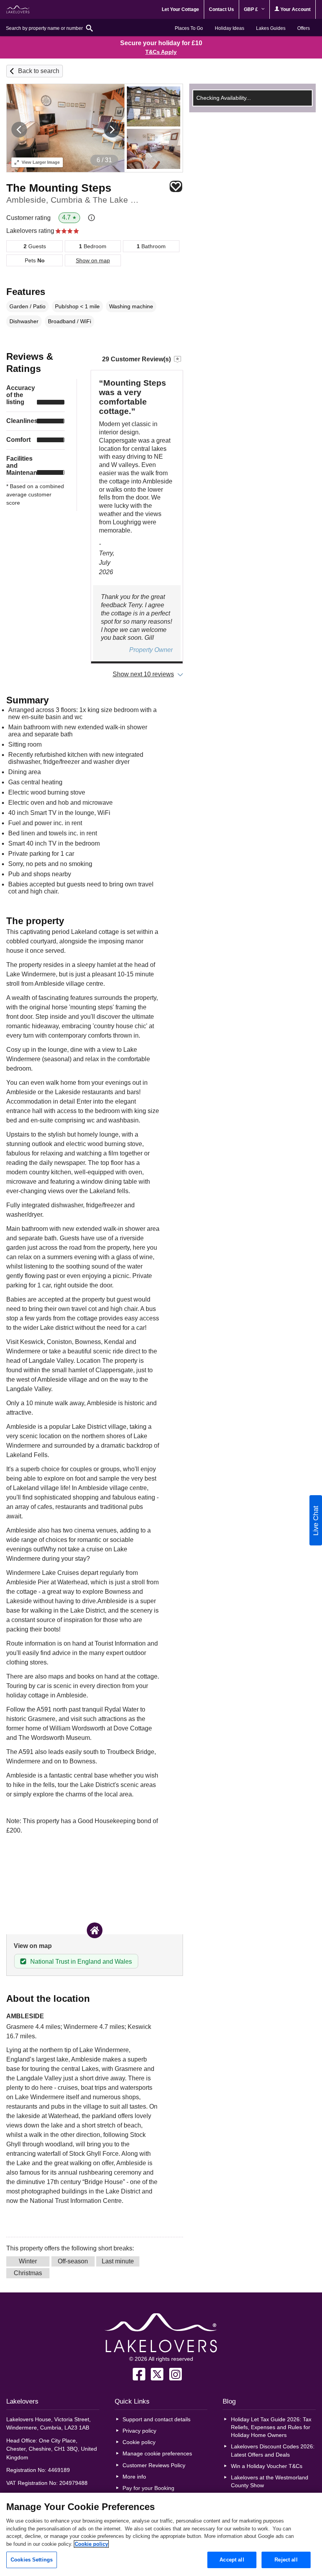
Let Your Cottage (180, 9)
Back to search (39, 71)
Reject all (286, 2560)
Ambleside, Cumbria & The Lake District (74, 200)
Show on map (93, 260)
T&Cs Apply (161, 52)
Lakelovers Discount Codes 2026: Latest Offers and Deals (273, 2450)
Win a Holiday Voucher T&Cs (267, 2466)
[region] (161, 2534)
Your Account (295, 9)
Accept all (232, 2560)
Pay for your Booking (148, 2488)
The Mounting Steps (59, 188)
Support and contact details (156, 2419)
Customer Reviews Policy (154, 2465)
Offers (304, 28)
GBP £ (252, 9)
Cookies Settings (32, 2560)
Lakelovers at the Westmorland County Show (270, 2481)
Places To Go (189, 28)
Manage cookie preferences (157, 2453)
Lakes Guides (271, 28)
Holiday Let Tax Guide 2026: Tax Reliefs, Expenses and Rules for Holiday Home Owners (271, 2427)
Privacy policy (139, 2431)
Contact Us (221, 9)
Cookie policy (139, 2442)
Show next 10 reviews (143, 674)
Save (176, 186)
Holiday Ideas (230, 28)
